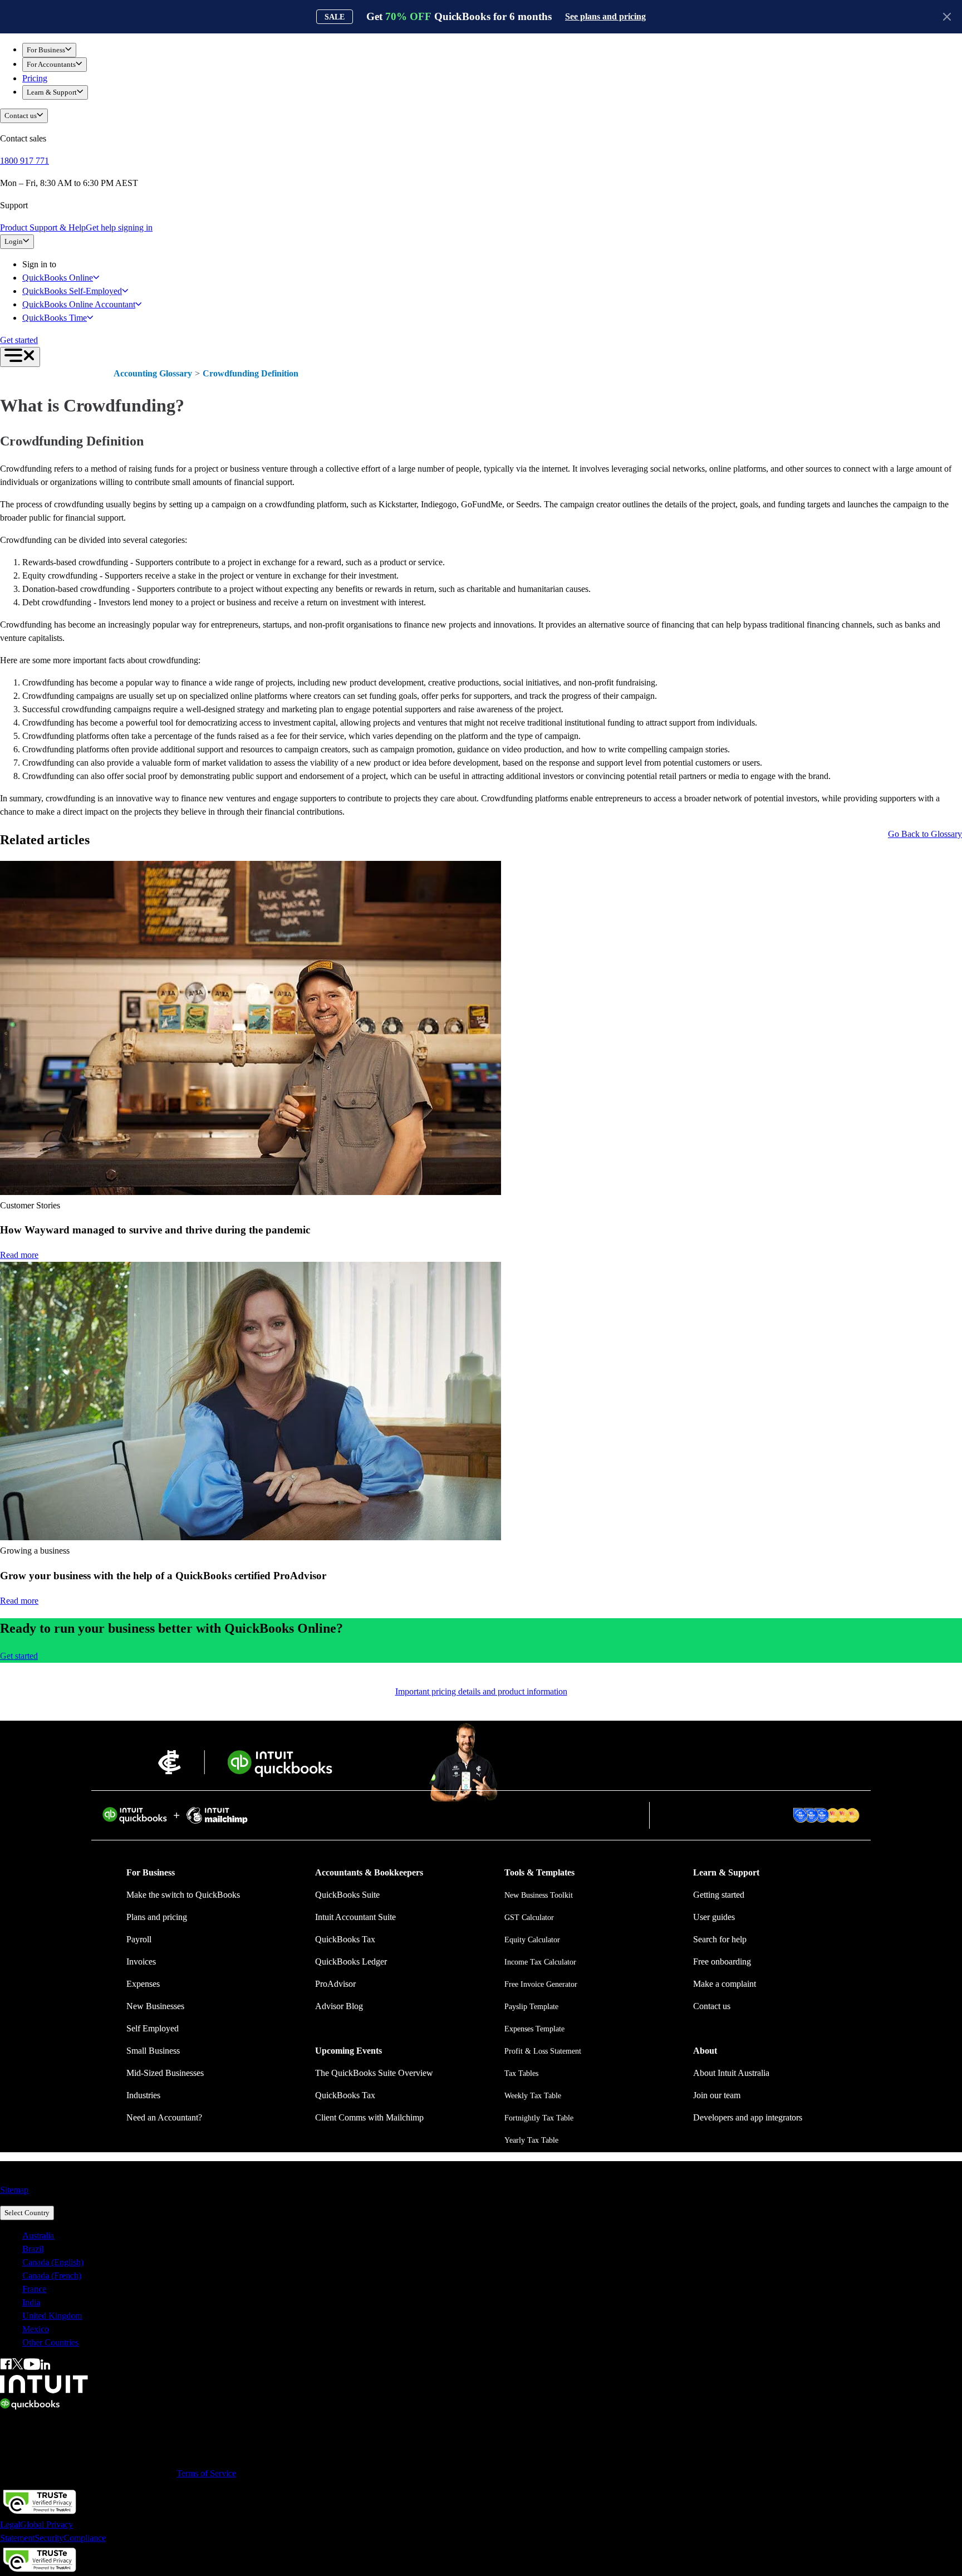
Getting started (719, 1895)
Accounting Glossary (153, 373)
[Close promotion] (947, 17)
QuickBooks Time (55, 318)
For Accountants (51, 64)
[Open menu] (20, 357)
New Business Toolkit (539, 1895)
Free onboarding (722, 1962)
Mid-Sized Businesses (165, 2073)
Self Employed (153, 2028)
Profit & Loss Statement (543, 2051)
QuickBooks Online (58, 278)
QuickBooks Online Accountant (79, 304)
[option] (492, 2236)
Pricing (35, 78)
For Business (46, 50)
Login (14, 241)
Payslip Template (531, 2007)
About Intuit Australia (731, 2073)
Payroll (139, 1939)
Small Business (153, 2051)
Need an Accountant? (164, 2117)
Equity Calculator (532, 1940)
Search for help (720, 1939)
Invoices (141, 1962)
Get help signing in (119, 227)
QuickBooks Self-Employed (72, 291)
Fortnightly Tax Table (539, 2118)
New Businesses (155, 2006)
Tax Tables (521, 2073)
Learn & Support (52, 92)
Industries (143, 2095)
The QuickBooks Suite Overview (374, 2073)
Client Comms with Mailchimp (369, 2117)
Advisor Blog (339, 2006)
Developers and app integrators (748, 2117)
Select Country (27, 2213)
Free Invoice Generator (541, 1984)
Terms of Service (206, 2473)
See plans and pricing (605, 16)
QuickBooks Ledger (351, 1962)
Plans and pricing (157, 1917)
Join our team (717, 2095)
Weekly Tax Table (533, 2096)
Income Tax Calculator (540, 1962)
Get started (19, 340)
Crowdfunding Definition (251, 373)
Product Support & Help (43, 227)
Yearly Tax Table (531, 2140)
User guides (714, 1917)
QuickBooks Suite (347, 1895)
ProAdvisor (335, 1984)
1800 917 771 (24, 161)
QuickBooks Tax (345, 1939)
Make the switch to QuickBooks (183, 1895)
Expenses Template (534, 2029)
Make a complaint (725, 1984)
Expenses (143, 1984)
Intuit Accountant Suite (355, 1917)
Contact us (21, 116)
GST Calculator (529, 1918)
